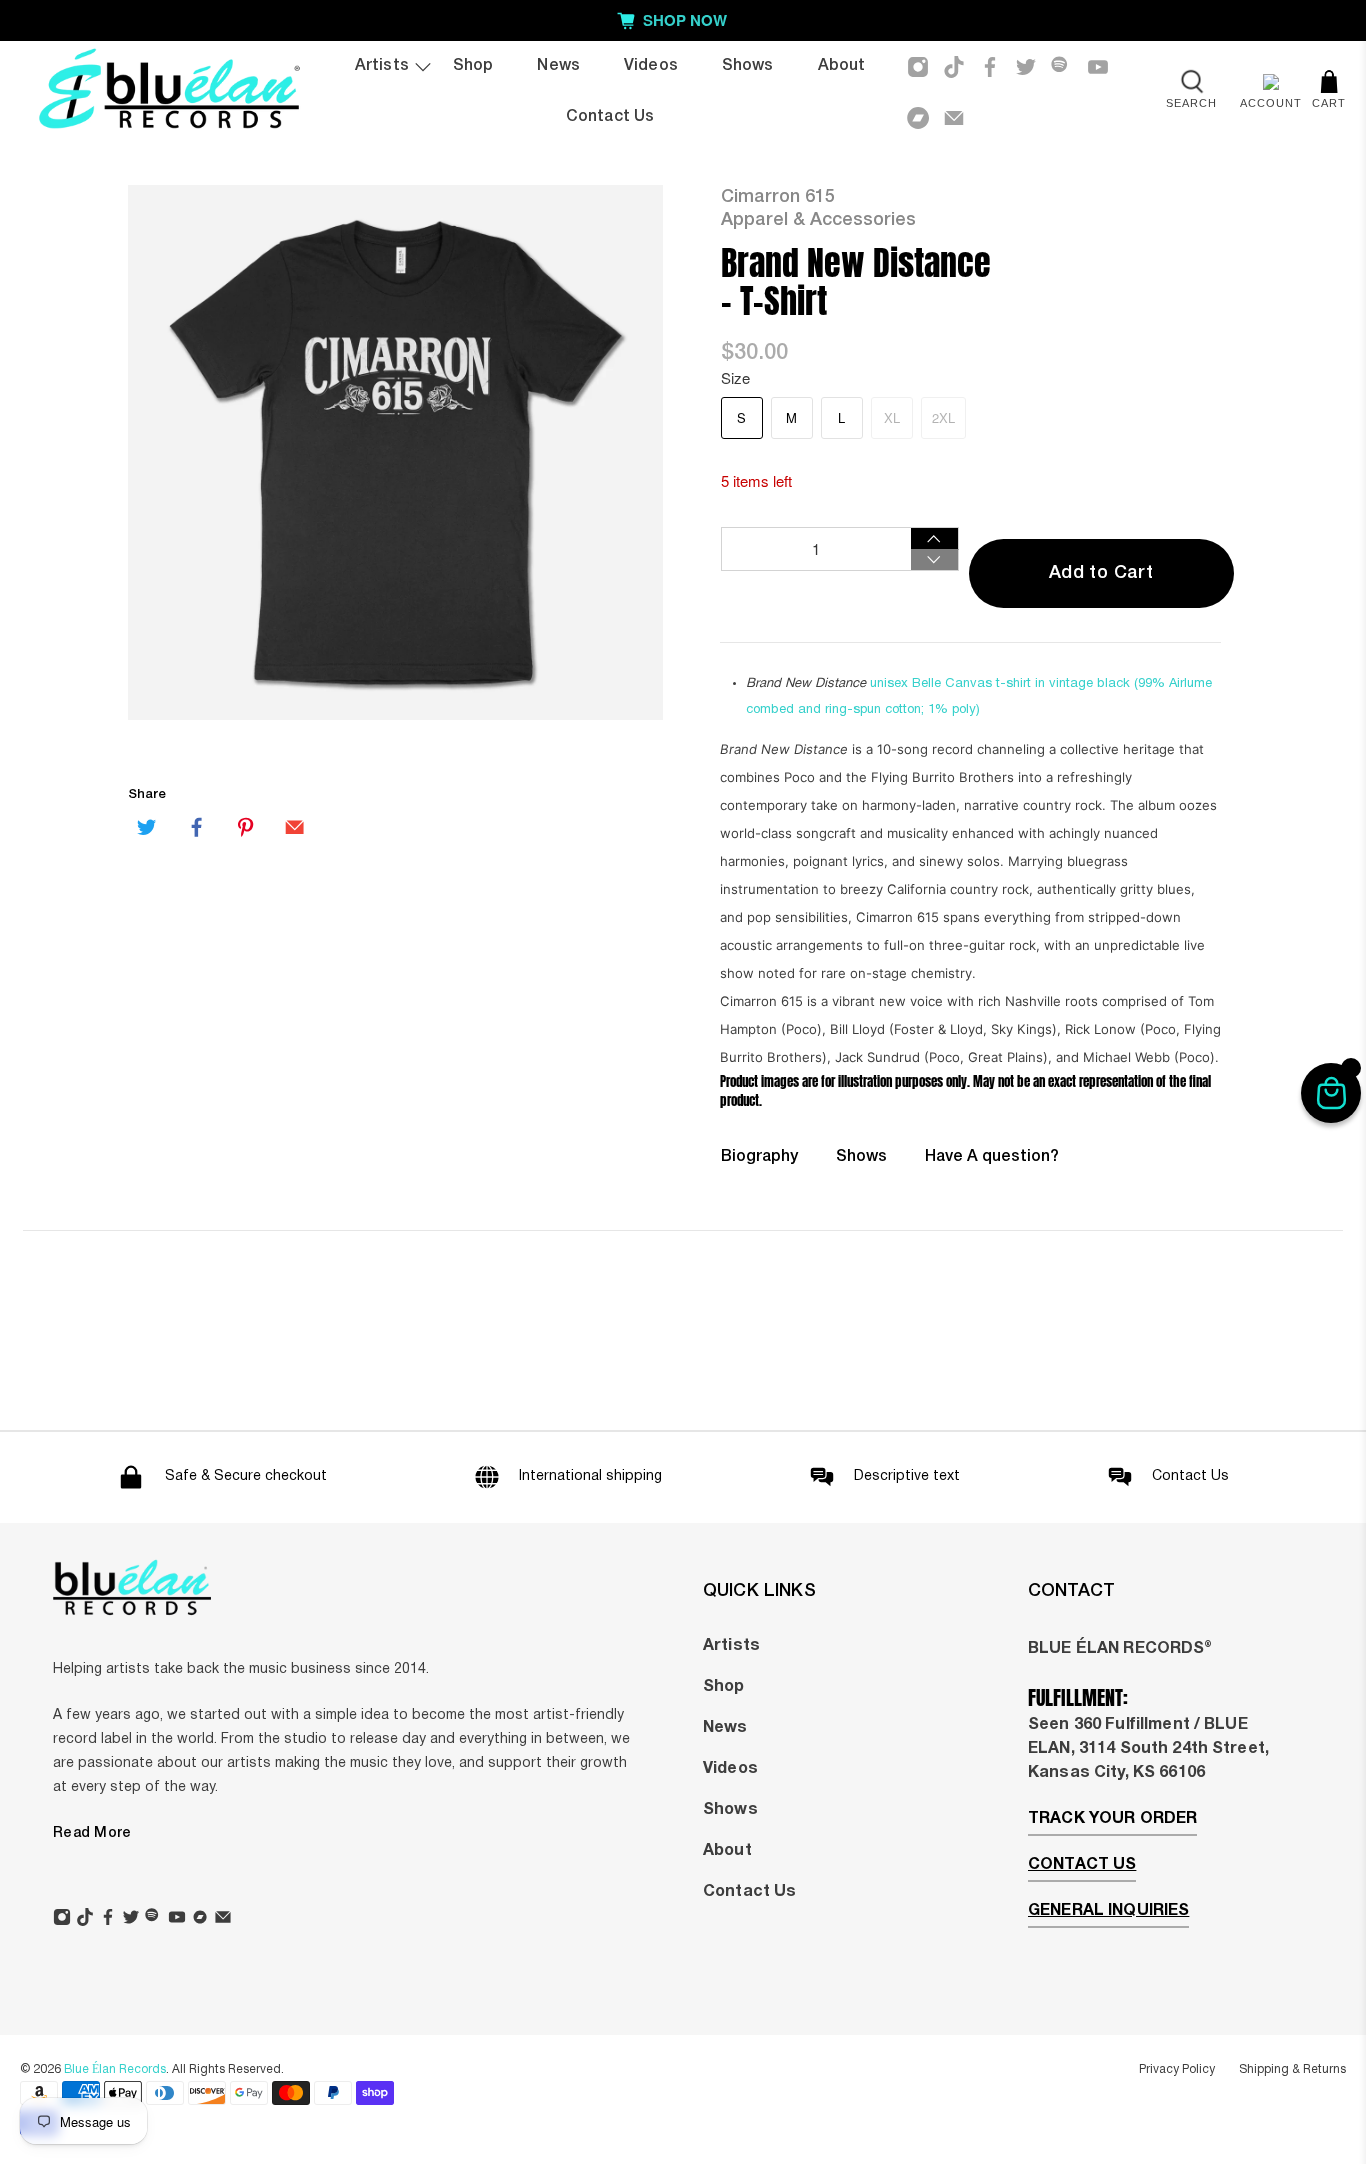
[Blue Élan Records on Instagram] (918, 67)
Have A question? (992, 1157)
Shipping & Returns (1292, 2069)
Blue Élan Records (115, 2069)
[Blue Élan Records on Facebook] (990, 67)
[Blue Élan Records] (168, 92)
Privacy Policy (1177, 2069)
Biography (759, 1157)
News (558, 66)
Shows (748, 66)
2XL (943, 417)
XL (892, 417)
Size (735, 377)
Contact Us (610, 117)
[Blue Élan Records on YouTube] (1098, 67)
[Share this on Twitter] (147, 827)
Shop (473, 66)
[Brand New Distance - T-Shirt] (395, 452)
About (842, 66)
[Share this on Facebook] (196, 827)
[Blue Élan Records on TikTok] (954, 67)
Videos (651, 66)
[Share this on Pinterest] (246, 827)
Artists (382, 66)
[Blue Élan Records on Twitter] (1026, 67)
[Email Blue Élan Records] (954, 118)
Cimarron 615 (778, 197)
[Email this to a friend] (295, 827)
